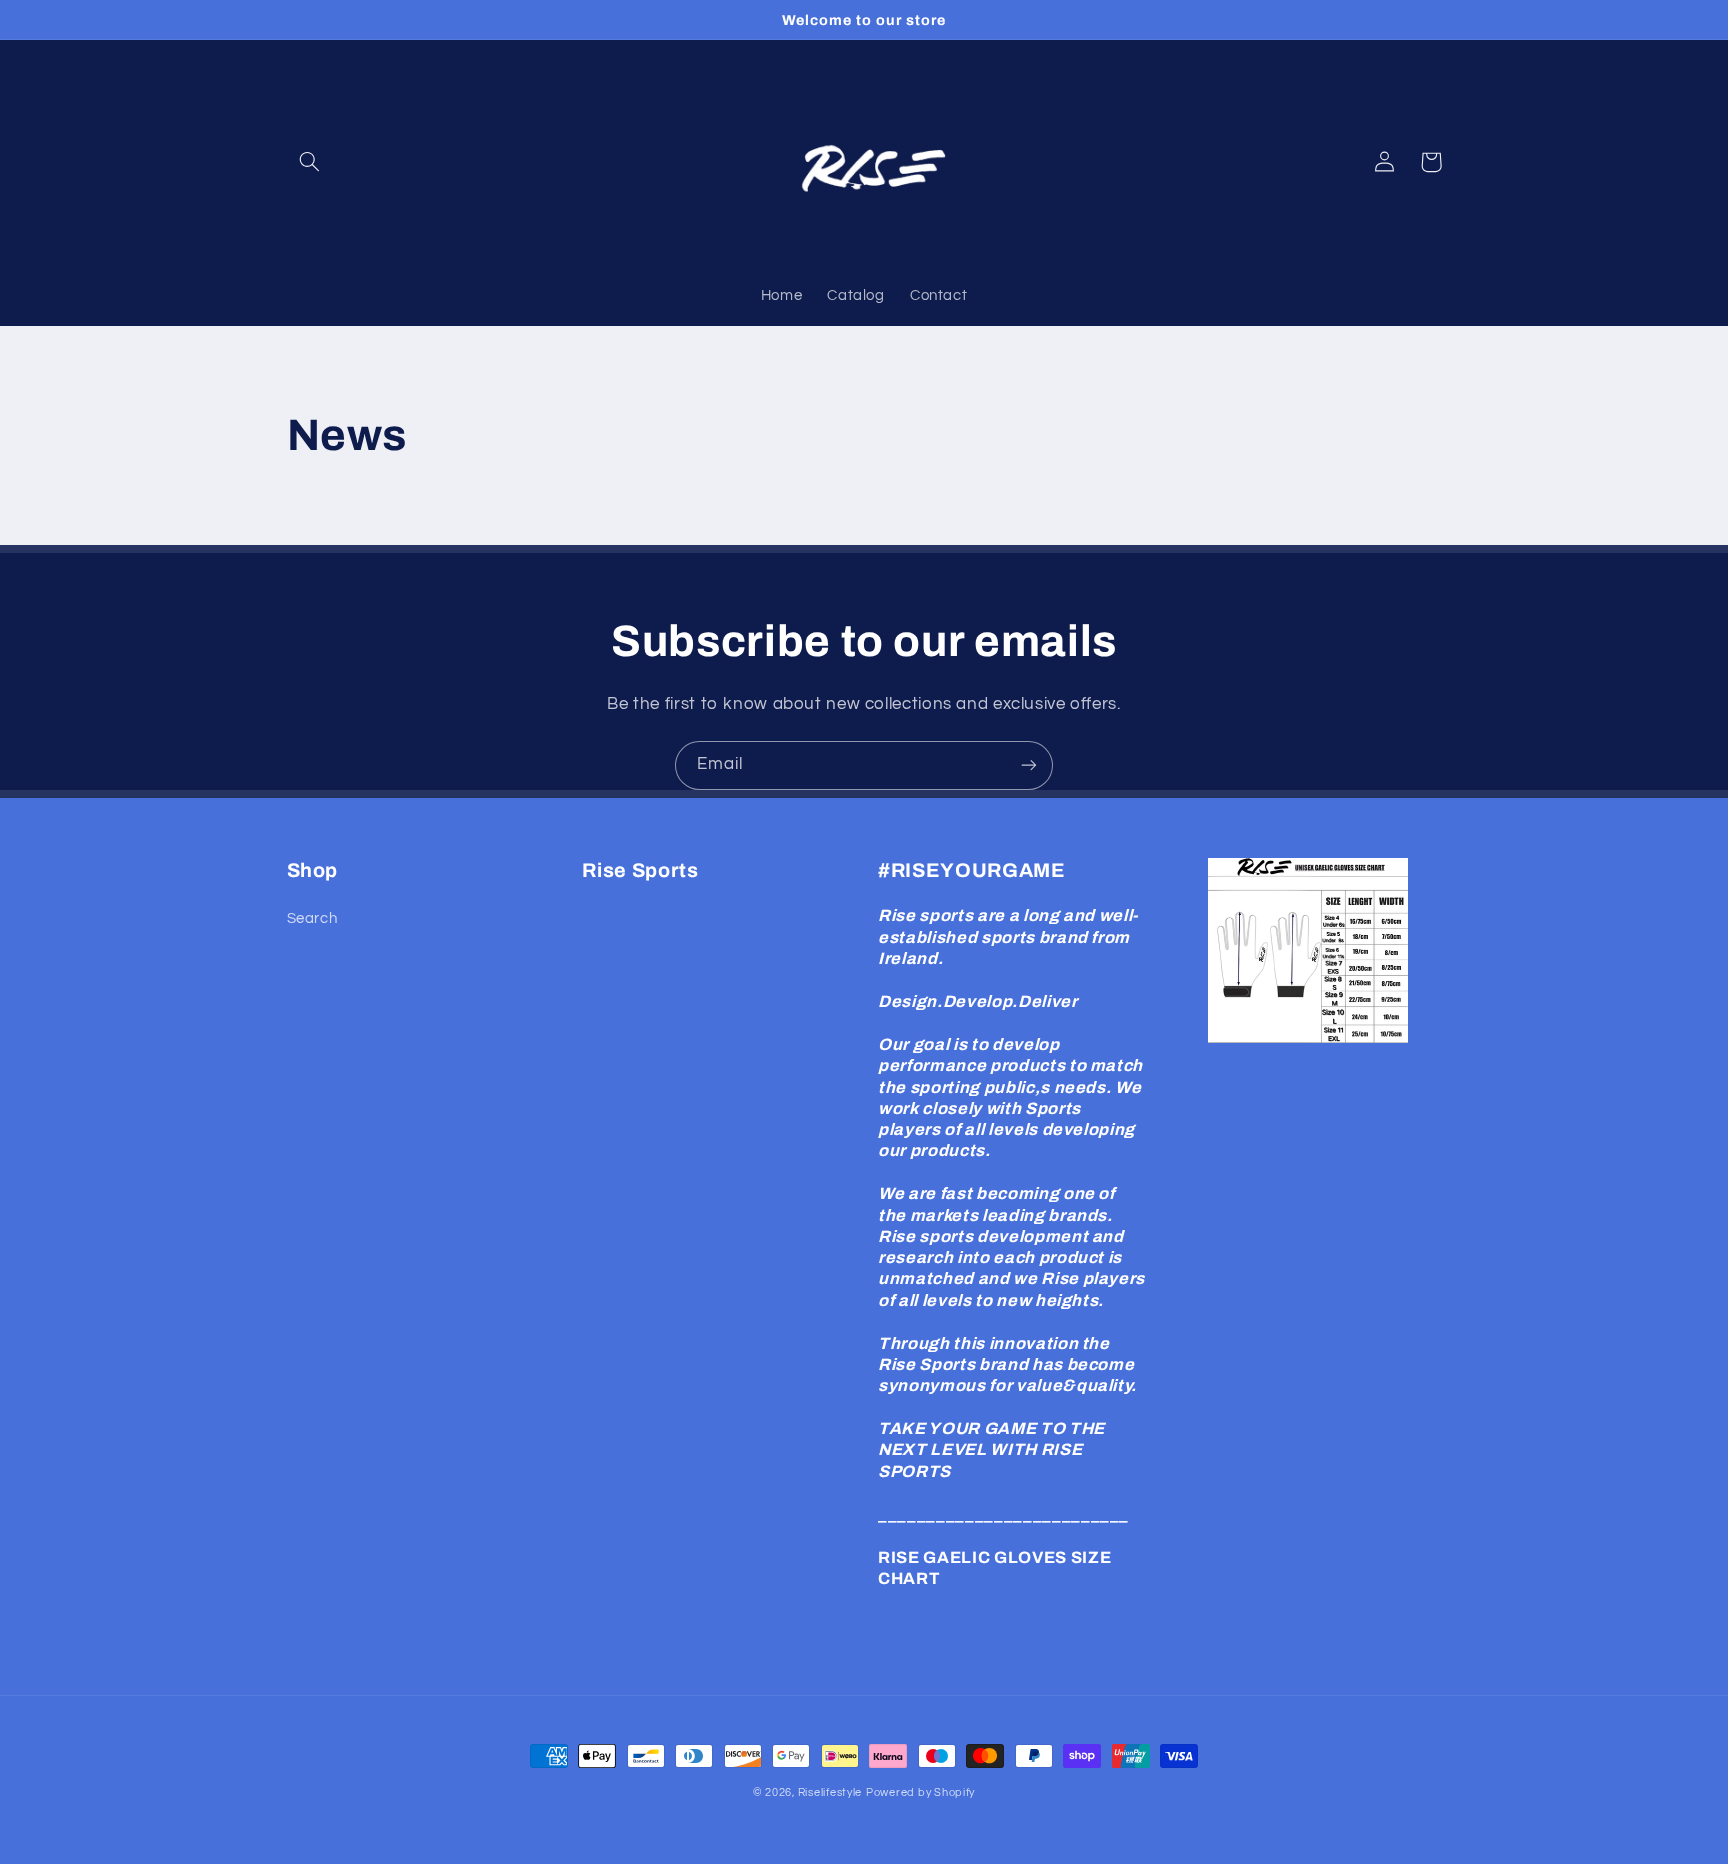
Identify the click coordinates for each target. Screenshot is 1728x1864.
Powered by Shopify (920, 1792)
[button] (310, 162)
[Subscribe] (1029, 765)
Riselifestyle (830, 1792)
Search (312, 918)
